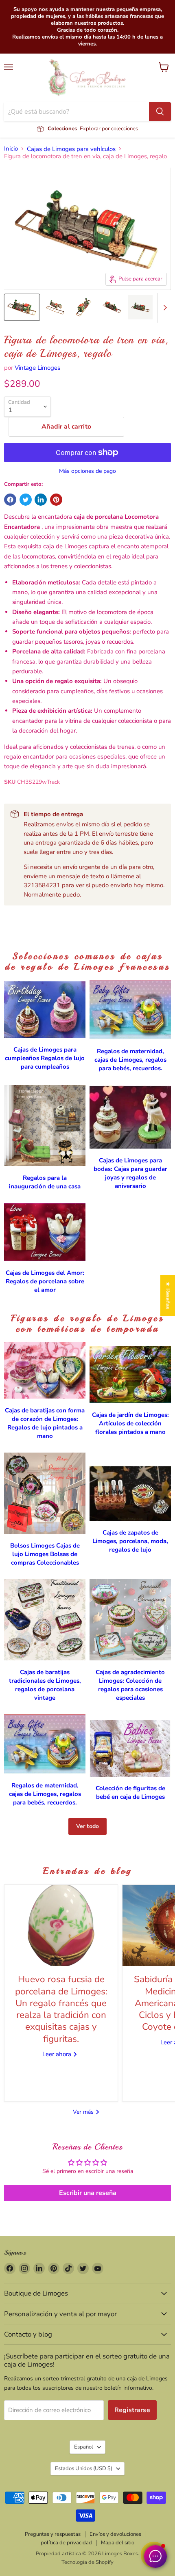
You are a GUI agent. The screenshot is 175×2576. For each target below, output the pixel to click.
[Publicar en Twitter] (26, 500)
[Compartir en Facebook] (10, 500)
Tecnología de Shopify (87, 2562)
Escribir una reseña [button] (88, 2193)
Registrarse (132, 2410)
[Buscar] (160, 112)
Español (84, 2447)
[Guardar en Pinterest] (56, 500)
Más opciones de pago (87, 471)
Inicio (11, 149)
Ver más (84, 2112)
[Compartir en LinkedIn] (41, 500)
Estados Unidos (84, 2468)
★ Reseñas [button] (168, 1295)
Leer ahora (58, 2054)
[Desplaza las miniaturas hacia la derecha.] (164, 308)
